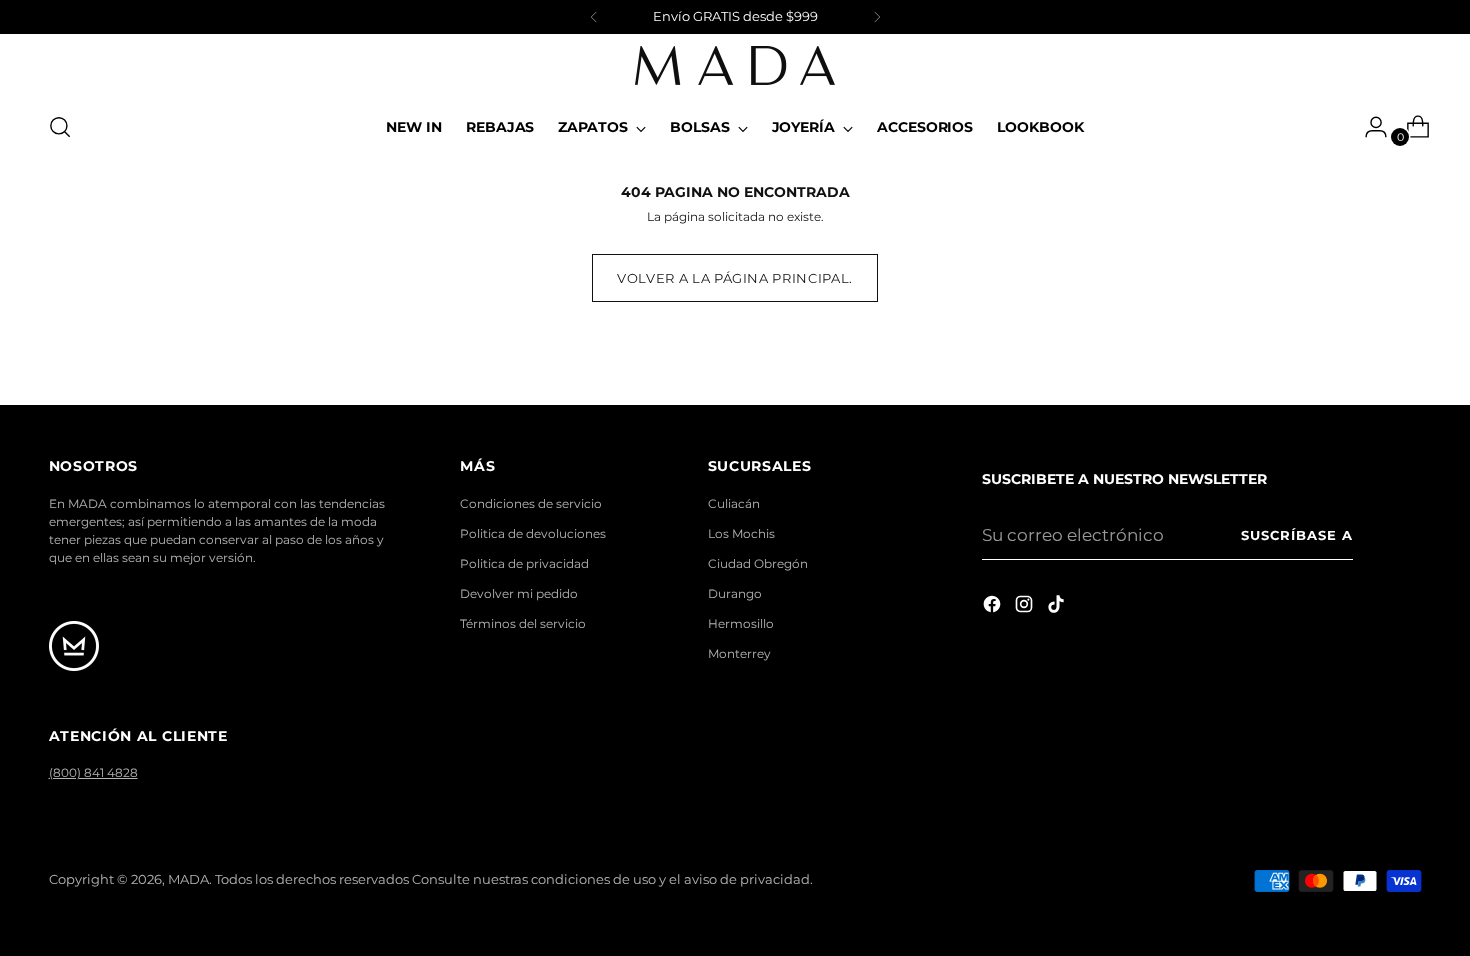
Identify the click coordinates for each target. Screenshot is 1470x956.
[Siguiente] (877, 17)
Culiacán (734, 503)
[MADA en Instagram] (1026, 608)
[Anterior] (594, 17)
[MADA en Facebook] (994, 608)
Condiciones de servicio (531, 503)
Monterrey (739, 653)
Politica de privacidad (524, 563)
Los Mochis (741, 533)
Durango (735, 593)
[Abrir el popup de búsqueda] (60, 127)
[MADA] (735, 65)
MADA (188, 879)
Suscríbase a (1297, 535)
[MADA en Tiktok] (1058, 608)
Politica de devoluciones (533, 533)
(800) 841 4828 (93, 772)
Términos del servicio (523, 623)
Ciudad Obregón (758, 563)
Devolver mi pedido (519, 593)
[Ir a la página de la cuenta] (1368, 127)
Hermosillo (741, 623)
